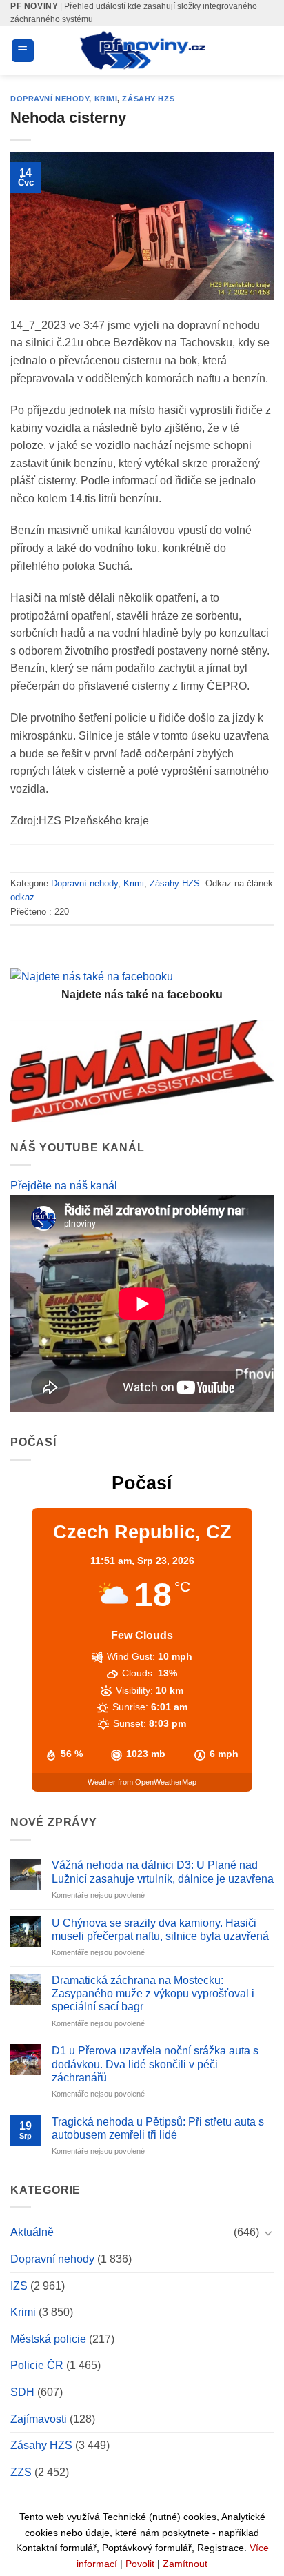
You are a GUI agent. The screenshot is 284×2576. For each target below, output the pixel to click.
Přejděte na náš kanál (64, 1186)
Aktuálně (32, 2232)
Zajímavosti (39, 2419)
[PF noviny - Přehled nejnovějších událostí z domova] (142, 50)
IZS (19, 2286)
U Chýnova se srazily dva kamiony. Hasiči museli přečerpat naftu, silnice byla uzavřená (160, 1930)
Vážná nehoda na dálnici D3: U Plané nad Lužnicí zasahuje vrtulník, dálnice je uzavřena (163, 1872)
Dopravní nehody (50, 99)
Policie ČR (37, 2365)
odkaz (22, 897)
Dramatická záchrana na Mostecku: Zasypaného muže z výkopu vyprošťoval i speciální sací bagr (153, 1993)
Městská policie (48, 2339)
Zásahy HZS (148, 99)
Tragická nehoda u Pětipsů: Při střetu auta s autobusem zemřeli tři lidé (158, 2128)
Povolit (140, 2564)
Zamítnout (185, 2564)
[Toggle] (268, 2232)
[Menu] (23, 51)
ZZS (21, 2472)
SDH (22, 2392)
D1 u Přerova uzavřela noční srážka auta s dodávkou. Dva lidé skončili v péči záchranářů (155, 2064)
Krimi (106, 99)
